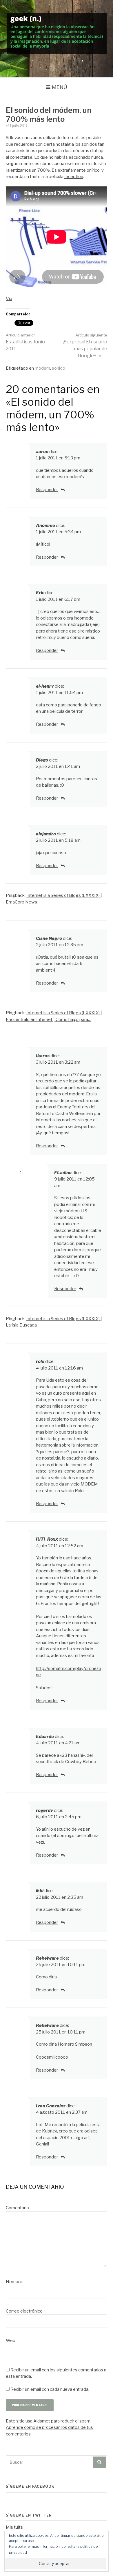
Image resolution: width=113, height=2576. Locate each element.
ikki (40, 1891)
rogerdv (44, 1810)
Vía (9, 299)
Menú (60, 87)
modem (42, 368)
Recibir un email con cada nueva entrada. (50, 2389)
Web (11, 2341)
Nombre (14, 2282)
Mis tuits (14, 2527)
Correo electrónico (24, 2311)
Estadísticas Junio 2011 (25, 342)
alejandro (46, 834)
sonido (59, 368)
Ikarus (43, 1056)
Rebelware (47, 1958)
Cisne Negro (49, 938)
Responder (47, 490)
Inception (74, 177)
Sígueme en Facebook (30, 2486)
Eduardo (45, 1737)
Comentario (17, 2208)
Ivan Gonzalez (51, 2106)
